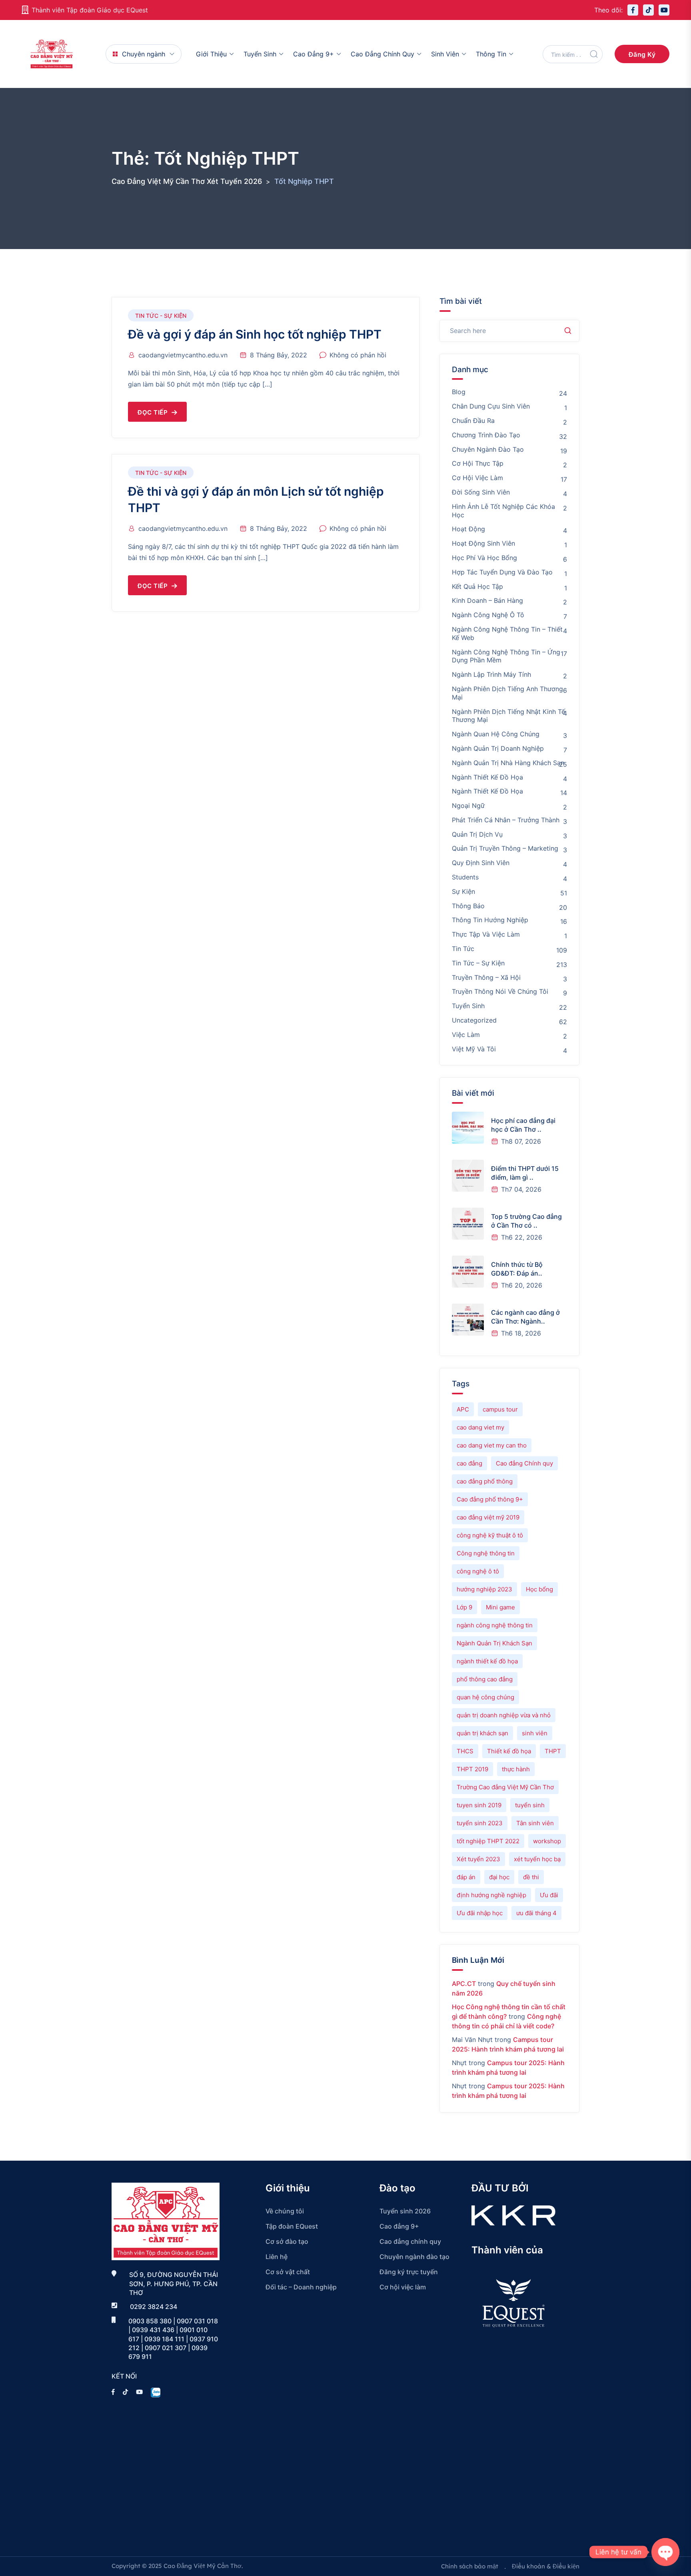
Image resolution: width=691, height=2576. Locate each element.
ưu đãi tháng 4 (536, 1913)
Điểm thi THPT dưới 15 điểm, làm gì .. (525, 1173)
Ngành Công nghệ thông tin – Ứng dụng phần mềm (506, 656)
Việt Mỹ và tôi (474, 1049)
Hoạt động (468, 529)
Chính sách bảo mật (470, 2566)
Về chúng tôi (285, 2211)
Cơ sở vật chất (288, 2272)
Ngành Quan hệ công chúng (496, 734)
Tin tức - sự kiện (161, 316)
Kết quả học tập (477, 586)
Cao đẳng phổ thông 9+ (490, 1499)
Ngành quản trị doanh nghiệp (498, 748)
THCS (465, 1751)
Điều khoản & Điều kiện (546, 2566)
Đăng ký (642, 54)
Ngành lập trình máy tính (491, 674)
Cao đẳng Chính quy (524, 1463)
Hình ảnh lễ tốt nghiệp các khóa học (503, 511)
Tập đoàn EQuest (292, 2226)
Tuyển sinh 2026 (405, 2211)
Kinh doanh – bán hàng (487, 600)
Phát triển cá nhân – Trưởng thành (506, 820)
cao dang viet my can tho (492, 1445)
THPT (553, 1751)
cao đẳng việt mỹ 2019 (488, 1517)
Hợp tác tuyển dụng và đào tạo (502, 572)
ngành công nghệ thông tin (495, 1625)
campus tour (500, 1409)
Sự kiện (463, 891)
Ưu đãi (549, 1895)
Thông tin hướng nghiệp (490, 920)
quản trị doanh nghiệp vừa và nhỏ (504, 1715)
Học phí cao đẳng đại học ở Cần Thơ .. (523, 1125)
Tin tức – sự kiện (478, 963)
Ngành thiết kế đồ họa (487, 777)
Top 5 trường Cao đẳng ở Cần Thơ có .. (526, 1221)
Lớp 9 (464, 1607)
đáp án (466, 1877)
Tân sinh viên (535, 1823)
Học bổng (539, 1589)
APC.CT (464, 1984)
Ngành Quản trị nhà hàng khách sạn (508, 763)
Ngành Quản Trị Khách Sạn (494, 1643)
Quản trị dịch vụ (477, 834)
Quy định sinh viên (481, 863)
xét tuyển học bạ (537, 1859)
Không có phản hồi (358, 355)
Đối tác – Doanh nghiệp (301, 2287)
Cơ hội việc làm (477, 478)
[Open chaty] (665, 2552)
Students (465, 877)
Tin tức (463, 949)
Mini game (500, 1607)
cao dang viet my (480, 1427)
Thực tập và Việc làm (486, 934)
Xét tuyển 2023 (478, 1859)
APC (463, 1409)
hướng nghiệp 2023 (484, 1589)
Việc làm (466, 1035)
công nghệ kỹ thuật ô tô (490, 1535)
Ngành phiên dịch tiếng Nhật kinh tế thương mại (508, 716)
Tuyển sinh (260, 54)
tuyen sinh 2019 (479, 1805)
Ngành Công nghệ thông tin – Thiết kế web (507, 633)
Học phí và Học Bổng (484, 558)
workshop (547, 1841)
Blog (459, 392)
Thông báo (468, 906)
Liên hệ (277, 2257)
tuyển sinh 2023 (480, 1823)
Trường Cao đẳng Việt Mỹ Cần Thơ (505, 1787)
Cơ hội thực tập (478, 463)
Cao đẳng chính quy (382, 54)
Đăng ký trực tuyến (409, 2272)
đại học (499, 1877)
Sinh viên (445, 54)
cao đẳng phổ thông (485, 1481)
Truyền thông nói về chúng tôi (500, 991)
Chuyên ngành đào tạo (488, 449)
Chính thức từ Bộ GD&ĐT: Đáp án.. (517, 1269)
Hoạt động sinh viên (483, 543)
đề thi (531, 1877)
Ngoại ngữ (468, 805)
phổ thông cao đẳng (485, 1679)
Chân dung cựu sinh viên (491, 406)
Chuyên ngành (144, 54)
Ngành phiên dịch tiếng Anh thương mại (507, 693)
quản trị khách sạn (482, 1733)
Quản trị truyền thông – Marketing (505, 848)
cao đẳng (469, 1463)
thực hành (516, 1769)
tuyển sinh (530, 1805)
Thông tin (491, 54)
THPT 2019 (472, 1769)
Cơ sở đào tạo (287, 2241)
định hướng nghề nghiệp (491, 1895)
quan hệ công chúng (485, 1697)
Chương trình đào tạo (486, 435)
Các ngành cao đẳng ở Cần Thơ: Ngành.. (525, 1317)
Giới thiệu (211, 54)
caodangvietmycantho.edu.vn (183, 355)
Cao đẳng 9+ (314, 54)
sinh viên (535, 1733)
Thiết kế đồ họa (509, 1751)
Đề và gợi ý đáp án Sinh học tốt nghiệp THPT (255, 334)
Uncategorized (474, 1020)
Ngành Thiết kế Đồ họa (487, 791)
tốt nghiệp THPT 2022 (488, 1841)
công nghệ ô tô (478, 1571)
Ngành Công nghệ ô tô (488, 615)
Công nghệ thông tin (486, 1553)
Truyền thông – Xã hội (486, 977)
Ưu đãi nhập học (480, 1913)
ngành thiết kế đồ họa (487, 1661)
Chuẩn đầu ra (473, 421)
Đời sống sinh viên (481, 492)
